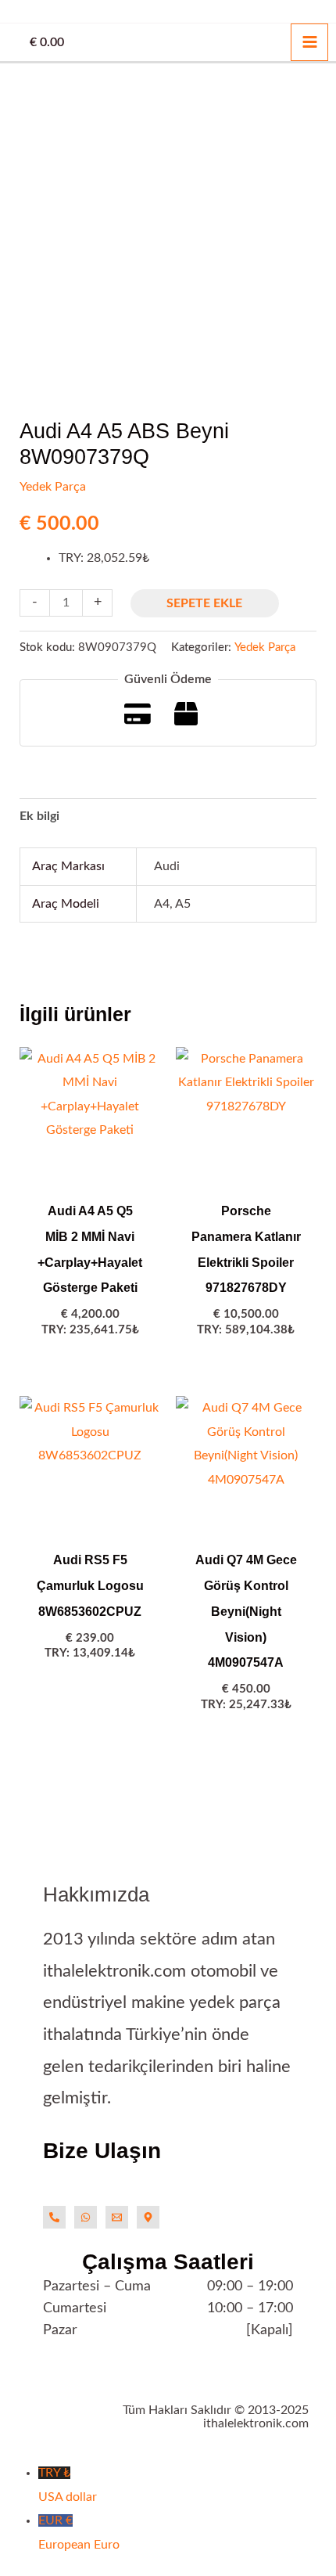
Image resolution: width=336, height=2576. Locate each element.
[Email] (117, 2217)
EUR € (79, 2532)
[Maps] (148, 2217)
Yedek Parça (53, 487)
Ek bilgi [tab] (39, 816)
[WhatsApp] (86, 2217)
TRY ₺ (68, 2484)
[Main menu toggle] (309, 42)
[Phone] (54, 2217)
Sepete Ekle (204, 603)
